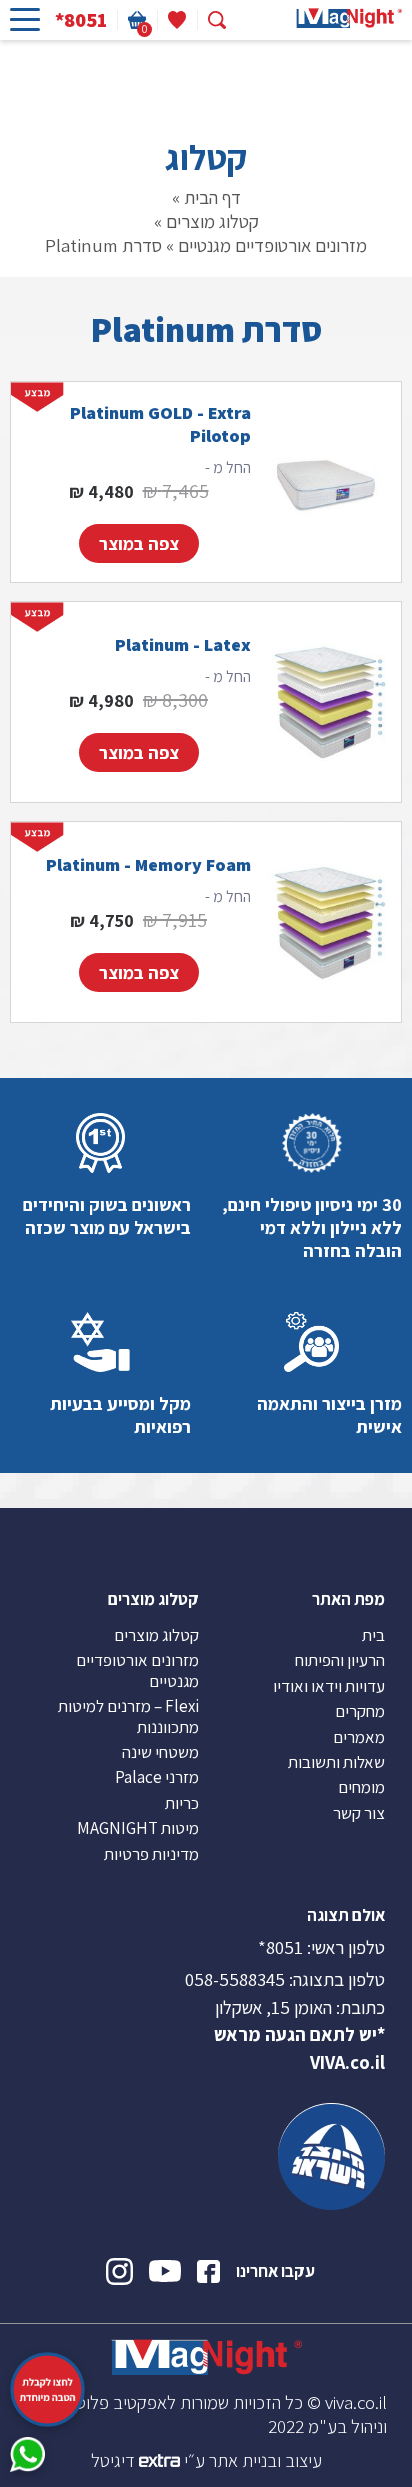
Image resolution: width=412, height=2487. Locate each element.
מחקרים (360, 1711)
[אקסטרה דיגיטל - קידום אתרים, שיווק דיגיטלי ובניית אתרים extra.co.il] (159, 2460)
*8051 (81, 20)
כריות (182, 1803)
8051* (280, 1947)
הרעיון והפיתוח (340, 1660)
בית (373, 1635)
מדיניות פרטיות (151, 1854)
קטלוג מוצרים (212, 221)
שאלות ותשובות (336, 1762)
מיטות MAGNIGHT (138, 1828)
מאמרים (359, 1737)
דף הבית (212, 197)
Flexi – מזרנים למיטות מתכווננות (128, 1716)
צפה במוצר (139, 543)
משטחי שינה (160, 1752)
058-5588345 (235, 1979)
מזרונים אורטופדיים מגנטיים (272, 245)
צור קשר (359, 1813)
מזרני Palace (157, 1777)
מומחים (361, 1787)
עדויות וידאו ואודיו (329, 1686)
